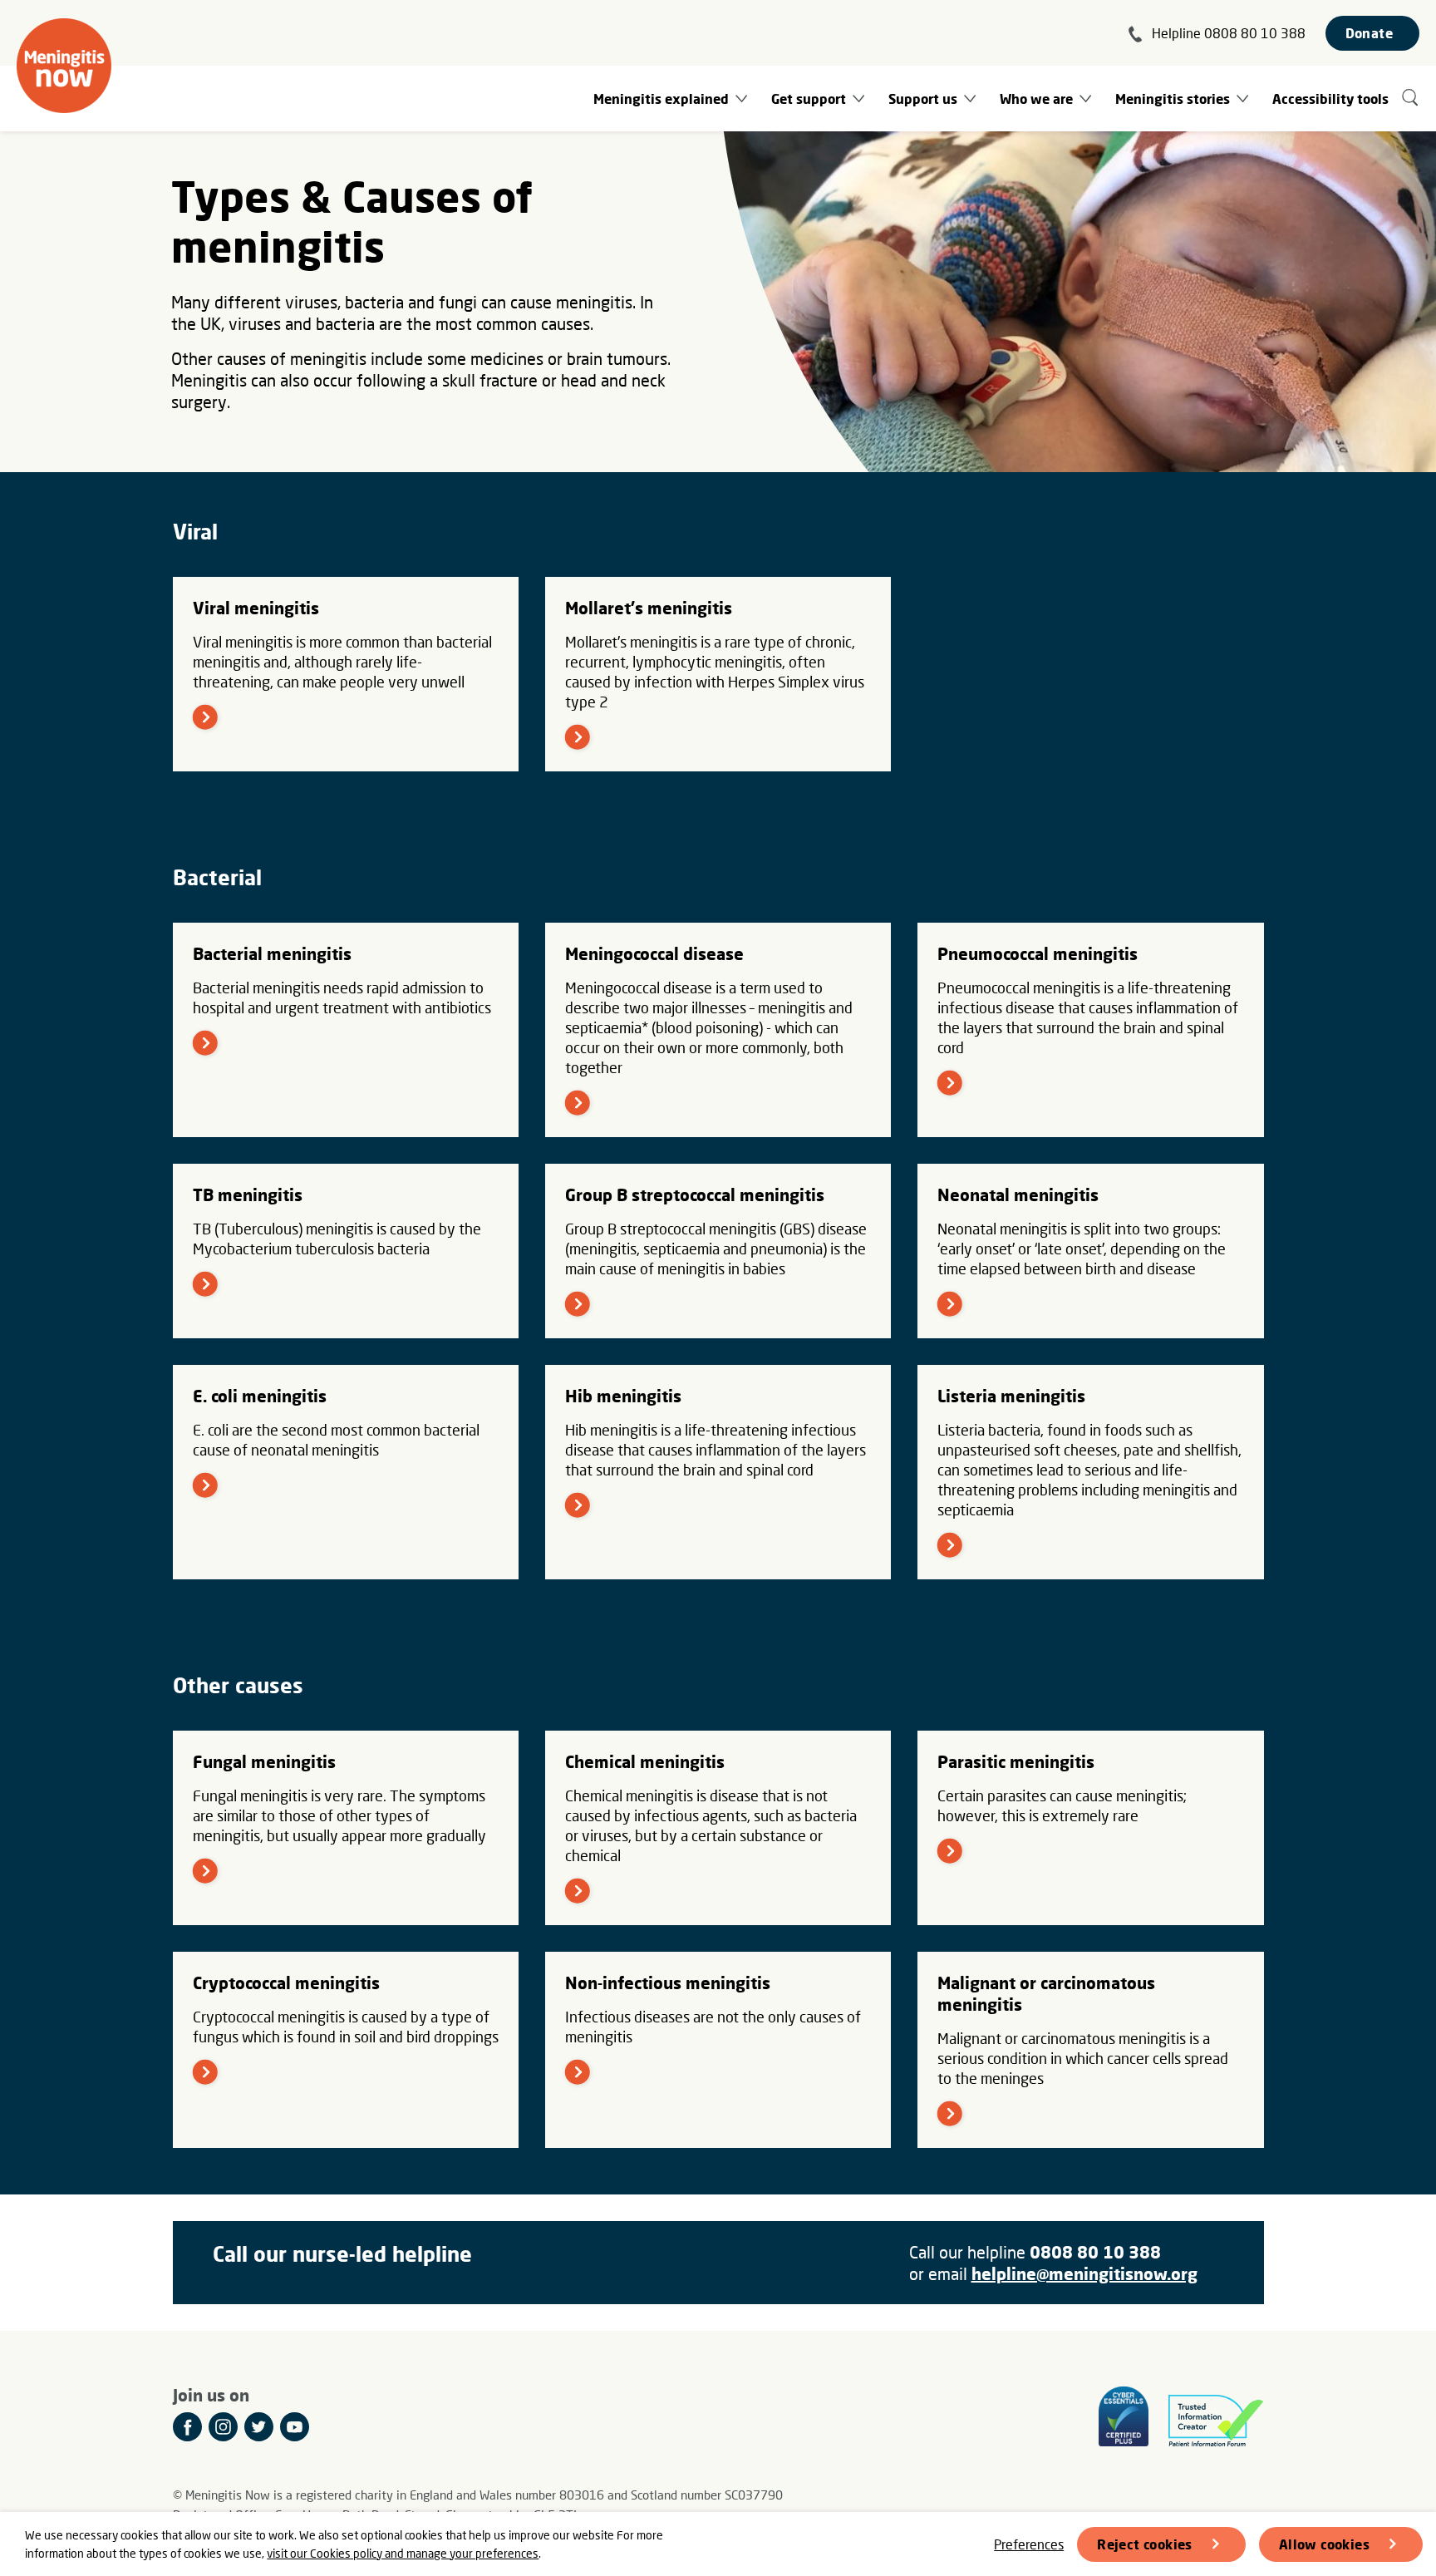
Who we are (1036, 99)
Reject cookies (1145, 2544)
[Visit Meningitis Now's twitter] (259, 2427)
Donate (1369, 33)
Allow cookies (1324, 2544)
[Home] (64, 66)
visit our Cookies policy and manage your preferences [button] (403, 2553)
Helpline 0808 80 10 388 (1229, 33)
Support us (923, 99)
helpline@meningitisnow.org (1084, 2273)
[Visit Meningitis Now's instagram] (223, 2427)
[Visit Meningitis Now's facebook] (187, 2427)
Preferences (1029, 2544)
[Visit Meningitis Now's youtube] (295, 2427)
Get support (809, 99)
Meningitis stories (1173, 99)
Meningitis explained (661, 99)
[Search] (1411, 99)
